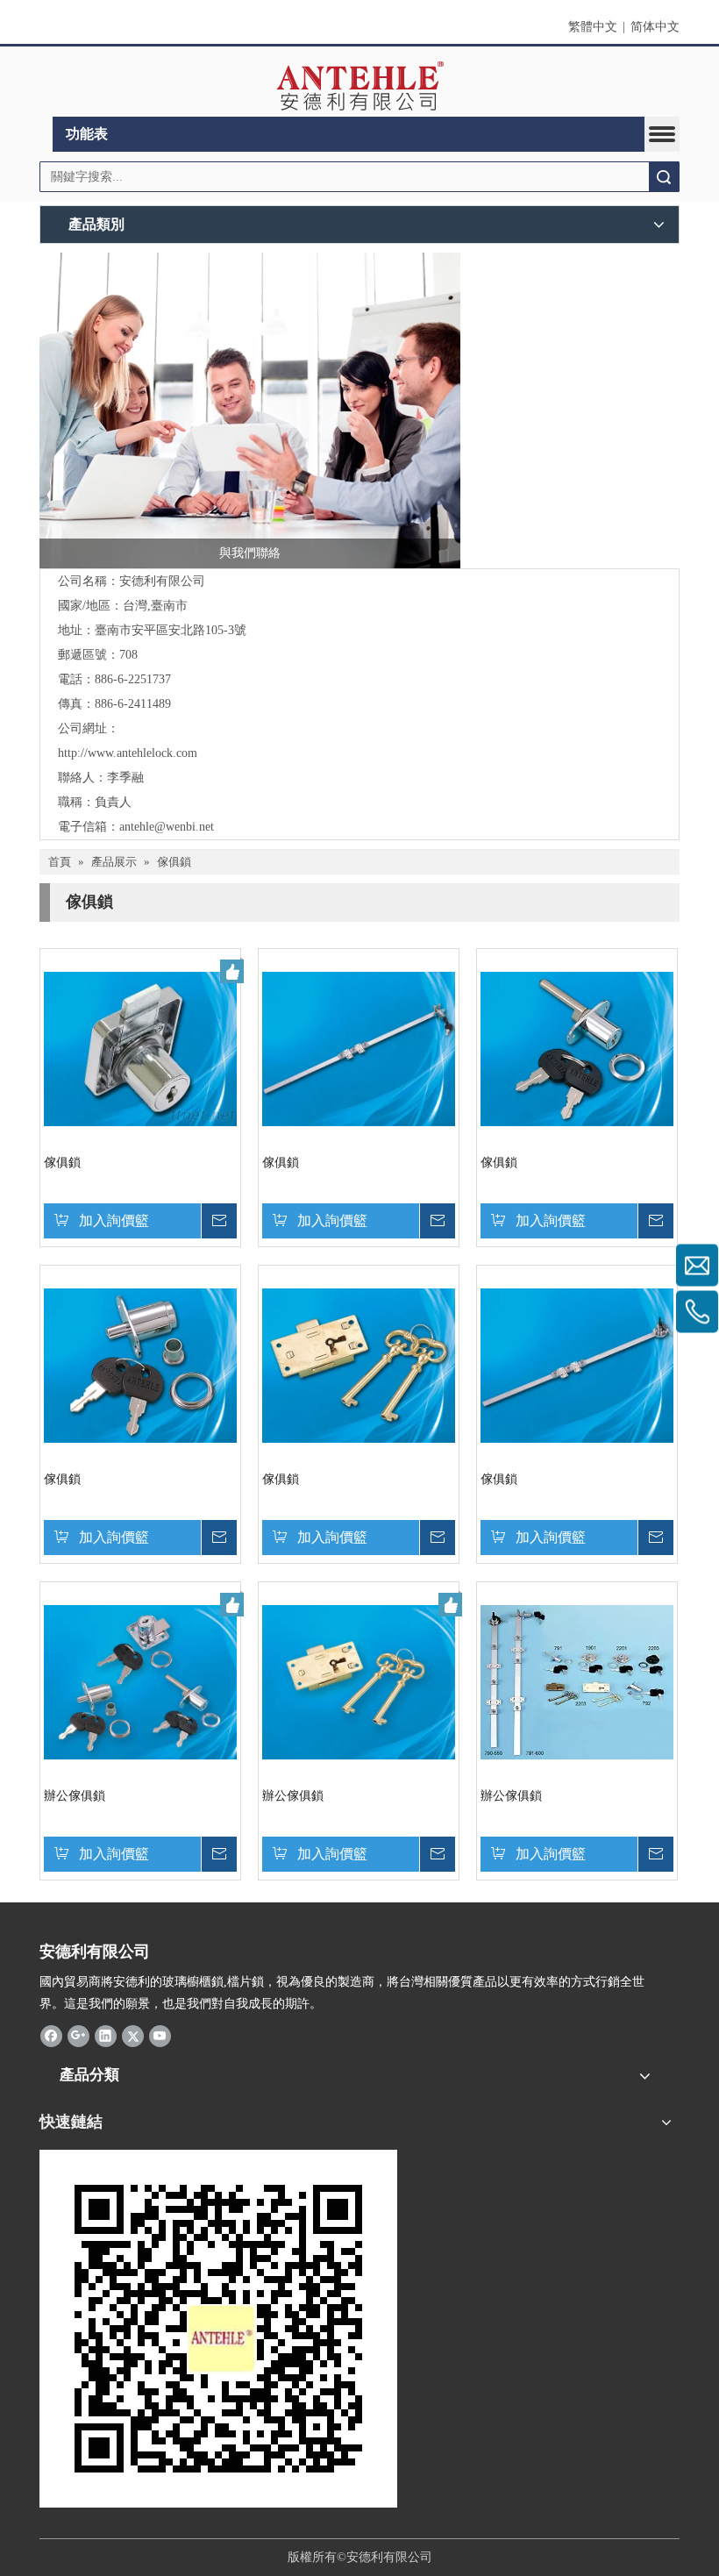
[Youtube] (160, 2036)
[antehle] (218, 2329)
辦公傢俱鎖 (75, 1796)
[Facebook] (51, 2036)
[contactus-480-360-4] (250, 410)
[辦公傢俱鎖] (140, 1681)
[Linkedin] (106, 2036)
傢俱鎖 (62, 1163)
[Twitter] (133, 2036)
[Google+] (78, 2036)
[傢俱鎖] (140, 1048)
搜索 (664, 177)
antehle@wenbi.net (167, 827)
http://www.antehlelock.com (128, 753)
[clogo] (360, 86)
